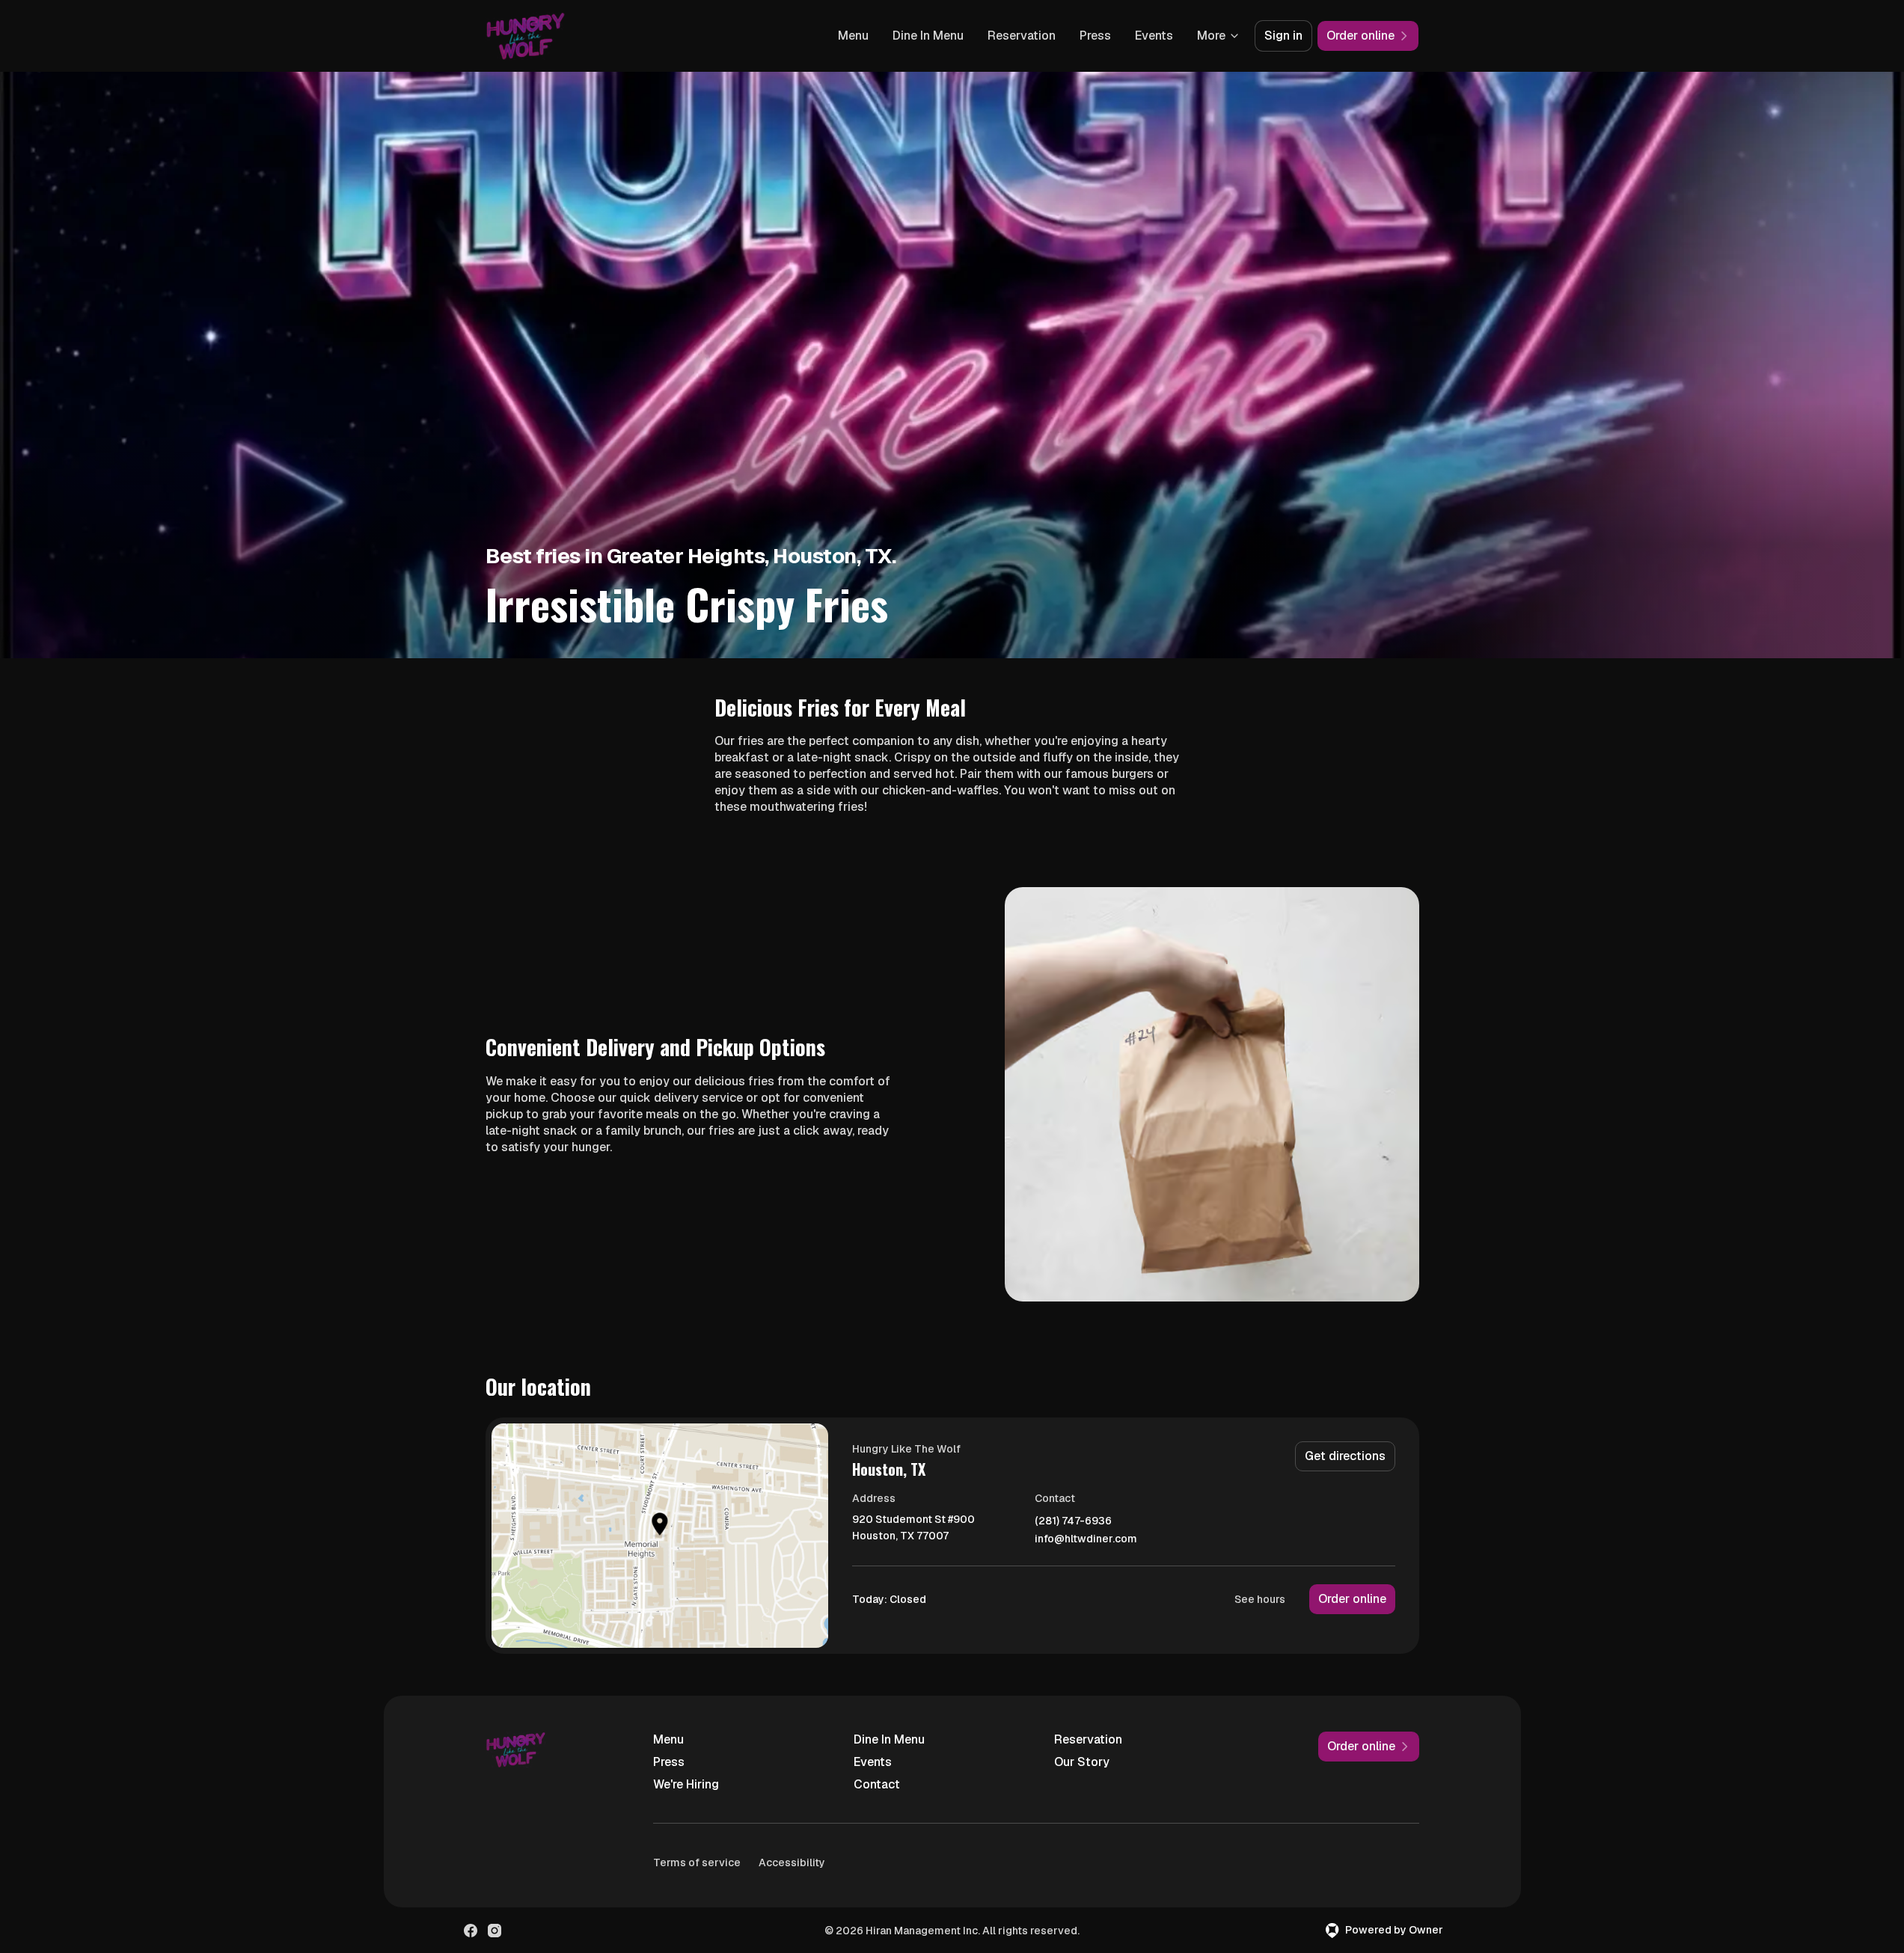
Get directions (1345, 1456)
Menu (853, 36)
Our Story (1082, 1762)
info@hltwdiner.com (1086, 1539)
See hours (1260, 1599)
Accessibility (792, 1862)
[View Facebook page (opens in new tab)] (471, 1931)
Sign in (1283, 36)
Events (1154, 36)
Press (1095, 36)
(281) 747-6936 (1073, 1521)
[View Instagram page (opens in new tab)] (495, 1931)
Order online (1352, 1599)
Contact (877, 1784)
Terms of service (697, 1862)
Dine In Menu (928, 36)
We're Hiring (686, 1784)
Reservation (1022, 36)
